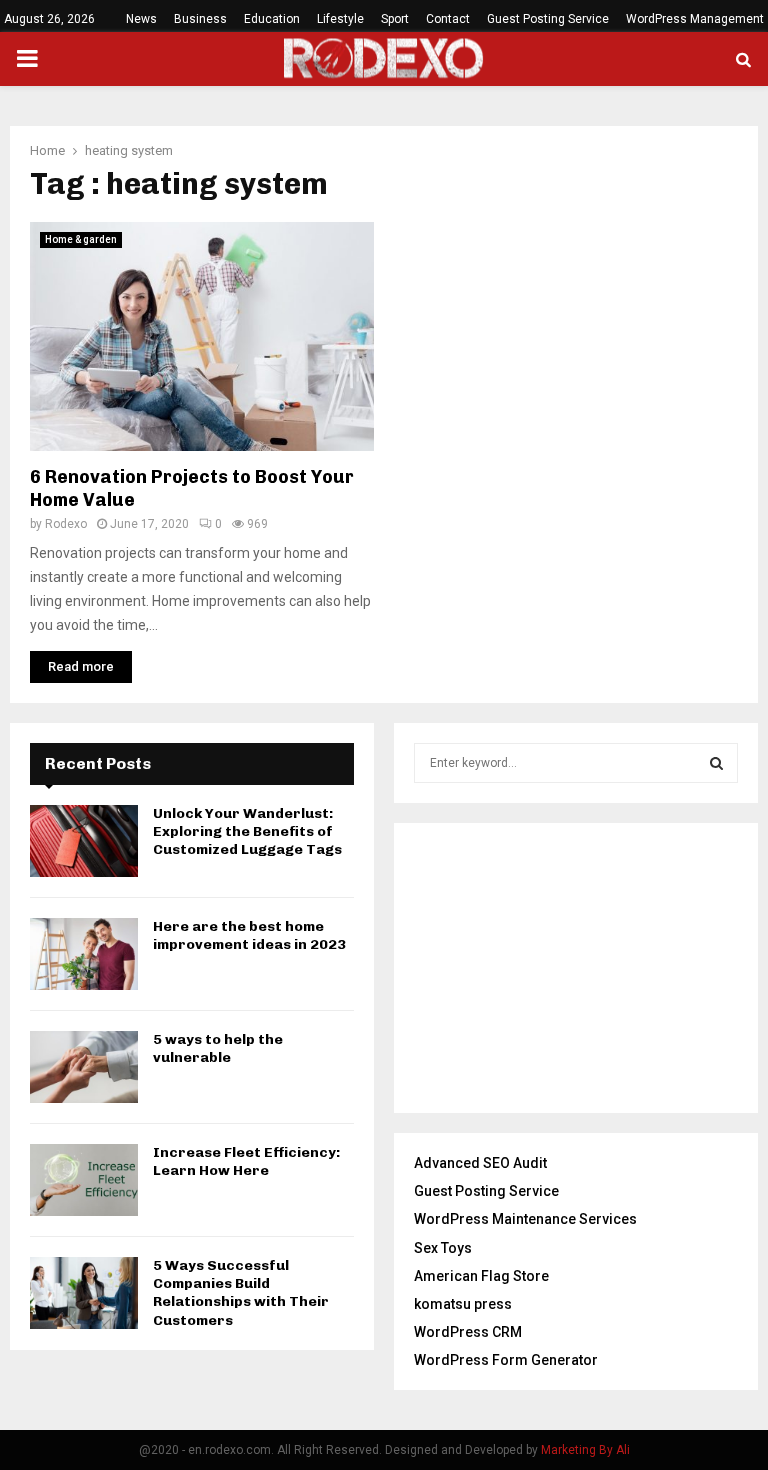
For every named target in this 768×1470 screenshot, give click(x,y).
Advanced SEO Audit (480, 1163)
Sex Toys (443, 1248)
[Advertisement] (576, 968)
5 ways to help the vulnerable (218, 1048)
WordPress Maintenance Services (525, 1219)
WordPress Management (695, 19)
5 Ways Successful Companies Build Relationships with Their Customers (241, 1293)
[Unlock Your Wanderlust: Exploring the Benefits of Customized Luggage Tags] (84, 841)
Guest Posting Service (548, 19)
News (141, 19)
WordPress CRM (468, 1332)
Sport (395, 19)
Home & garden (81, 239)
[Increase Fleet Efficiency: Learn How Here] (84, 1180)
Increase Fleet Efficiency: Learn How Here (246, 1161)
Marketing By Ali (585, 1450)
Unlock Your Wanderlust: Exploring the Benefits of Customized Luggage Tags (247, 831)
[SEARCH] (716, 763)
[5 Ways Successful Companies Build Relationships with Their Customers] (84, 1293)
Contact (448, 19)
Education (272, 19)
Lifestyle (340, 19)
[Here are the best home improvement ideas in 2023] (84, 954)
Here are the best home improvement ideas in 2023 (249, 935)
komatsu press (463, 1304)
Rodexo (66, 524)
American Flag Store (481, 1276)
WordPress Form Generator (506, 1360)
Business (200, 19)
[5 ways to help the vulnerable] (84, 1067)
